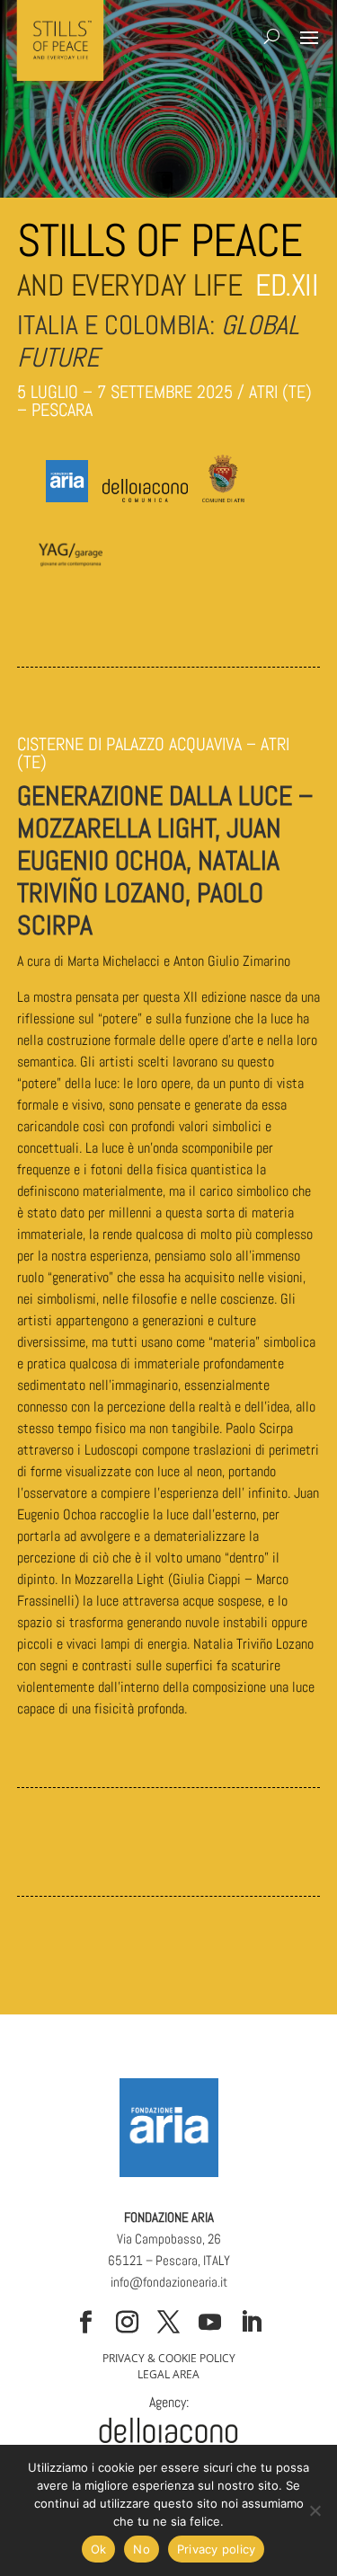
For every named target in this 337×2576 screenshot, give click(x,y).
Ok (99, 2549)
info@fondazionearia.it (169, 2282)
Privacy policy (217, 2549)
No (142, 2549)
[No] (315, 2510)
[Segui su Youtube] (210, 2323)
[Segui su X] (169, 2323)
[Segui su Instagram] (128, 2323)
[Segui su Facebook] (86, 2323)
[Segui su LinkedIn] (252, 2323)
